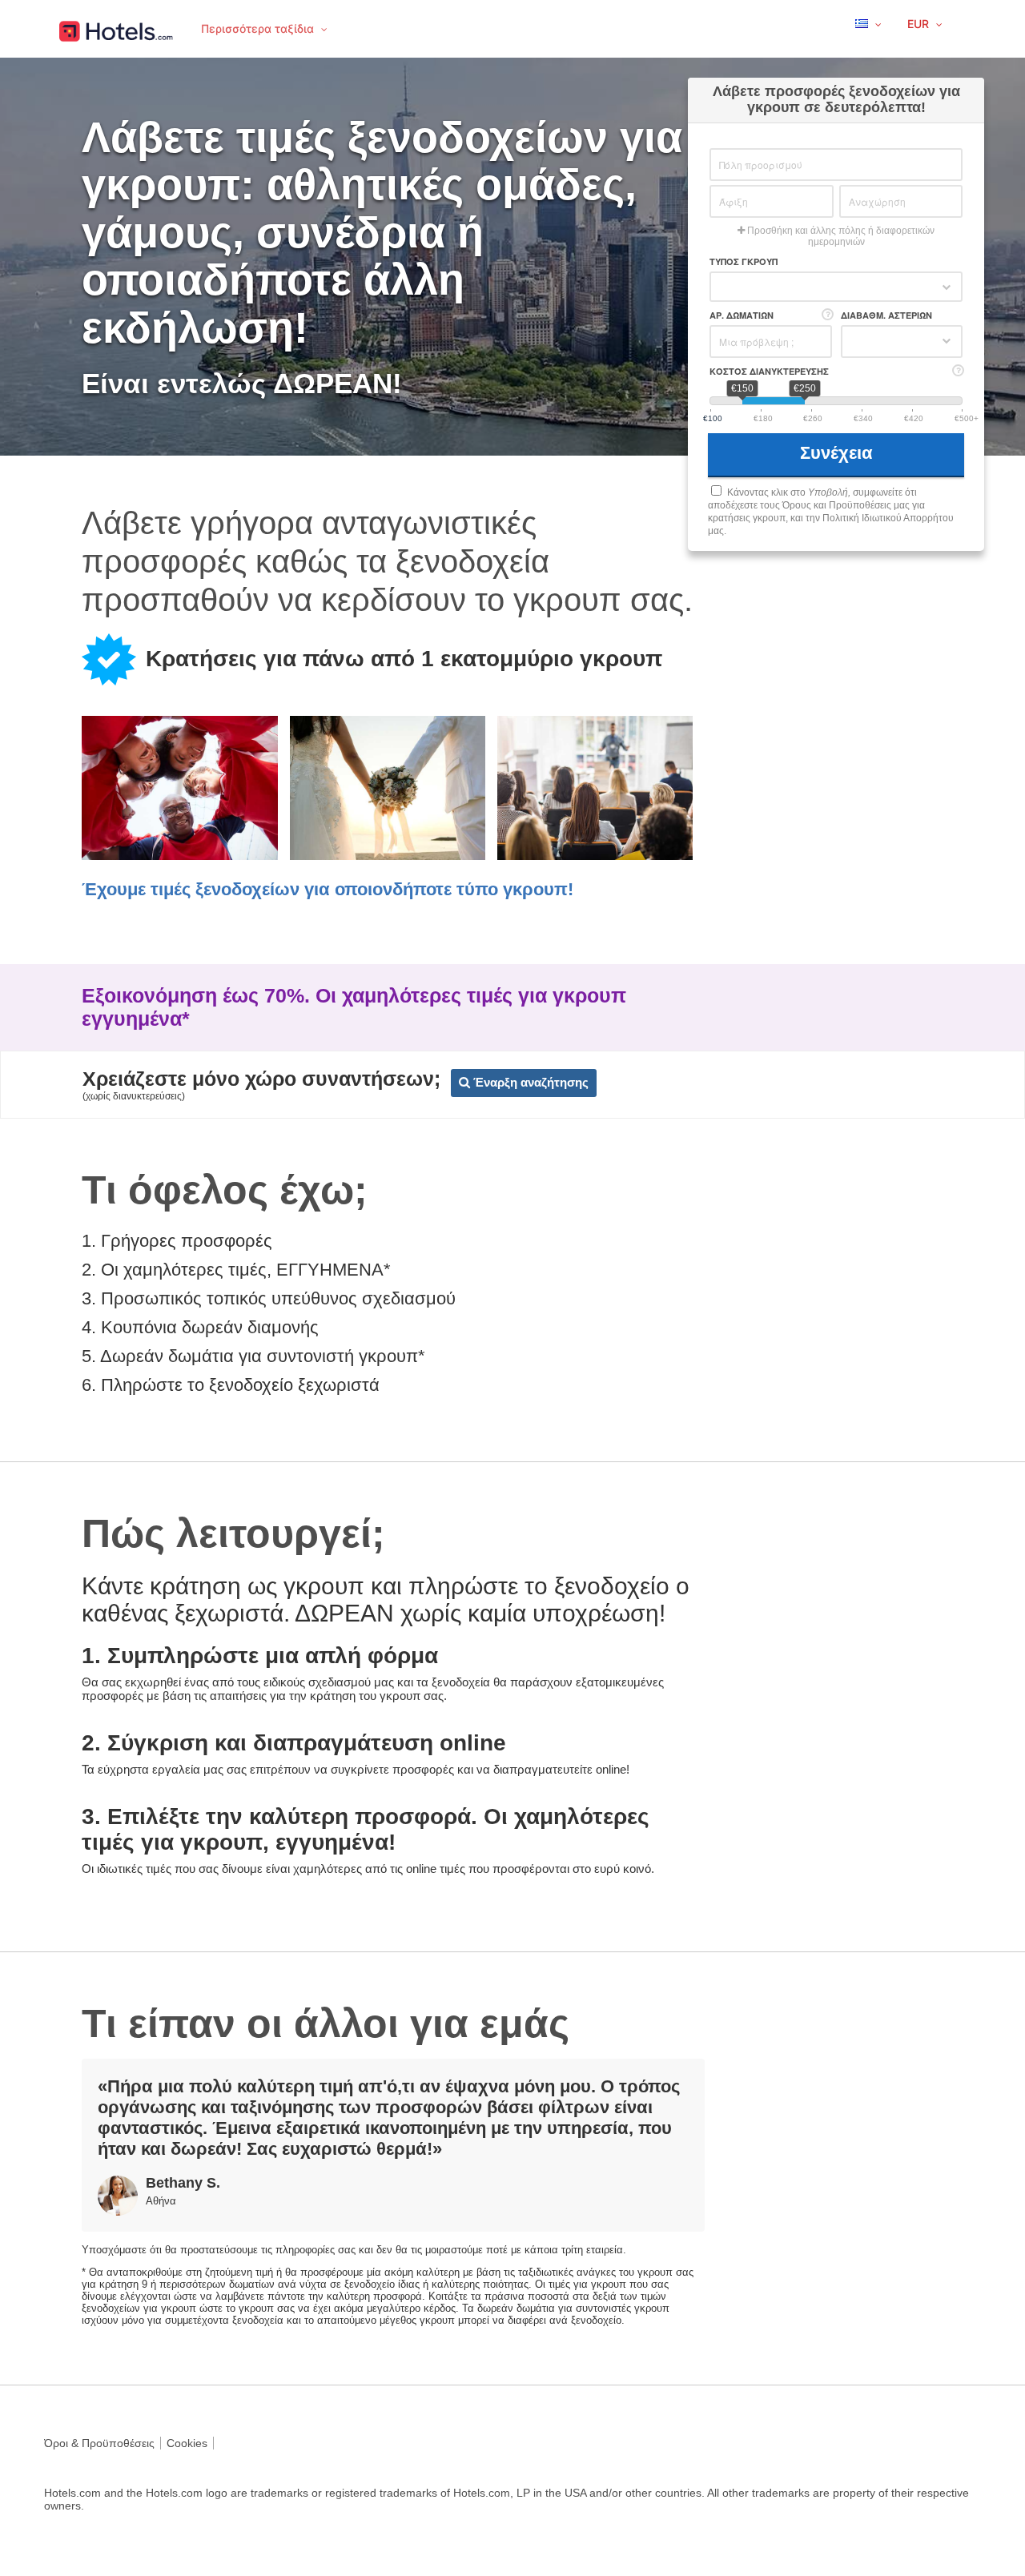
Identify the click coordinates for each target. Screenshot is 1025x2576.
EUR (920, 24)
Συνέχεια (839, 453)
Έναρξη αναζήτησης (529, 1082)
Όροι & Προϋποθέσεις (99, 2443)
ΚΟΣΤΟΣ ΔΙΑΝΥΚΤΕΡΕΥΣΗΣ (769, 371)
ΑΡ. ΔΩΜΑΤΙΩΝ (742, 315)
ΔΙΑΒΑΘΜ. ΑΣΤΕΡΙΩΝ (886, 315)
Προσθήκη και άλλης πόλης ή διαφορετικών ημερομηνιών (840, 236)
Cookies (187, 2443)
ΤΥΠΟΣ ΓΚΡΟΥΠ (744, 261)
